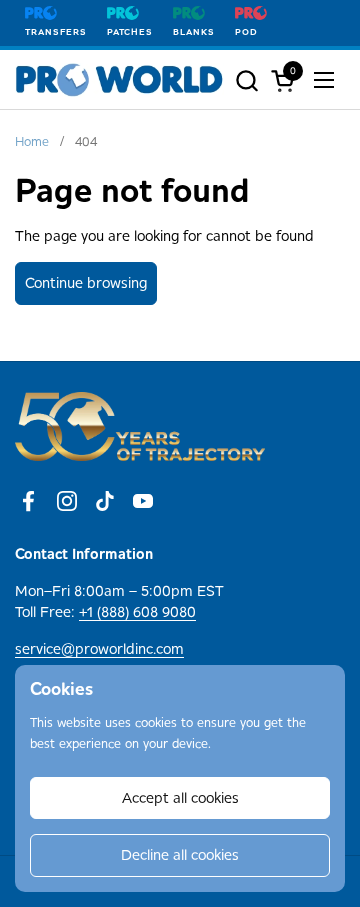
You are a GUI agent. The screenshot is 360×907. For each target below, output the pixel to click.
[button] (246, 80)
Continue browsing (86, 283)
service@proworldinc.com (99, 649)
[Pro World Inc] (119, 80)
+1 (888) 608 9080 (137, 612)
